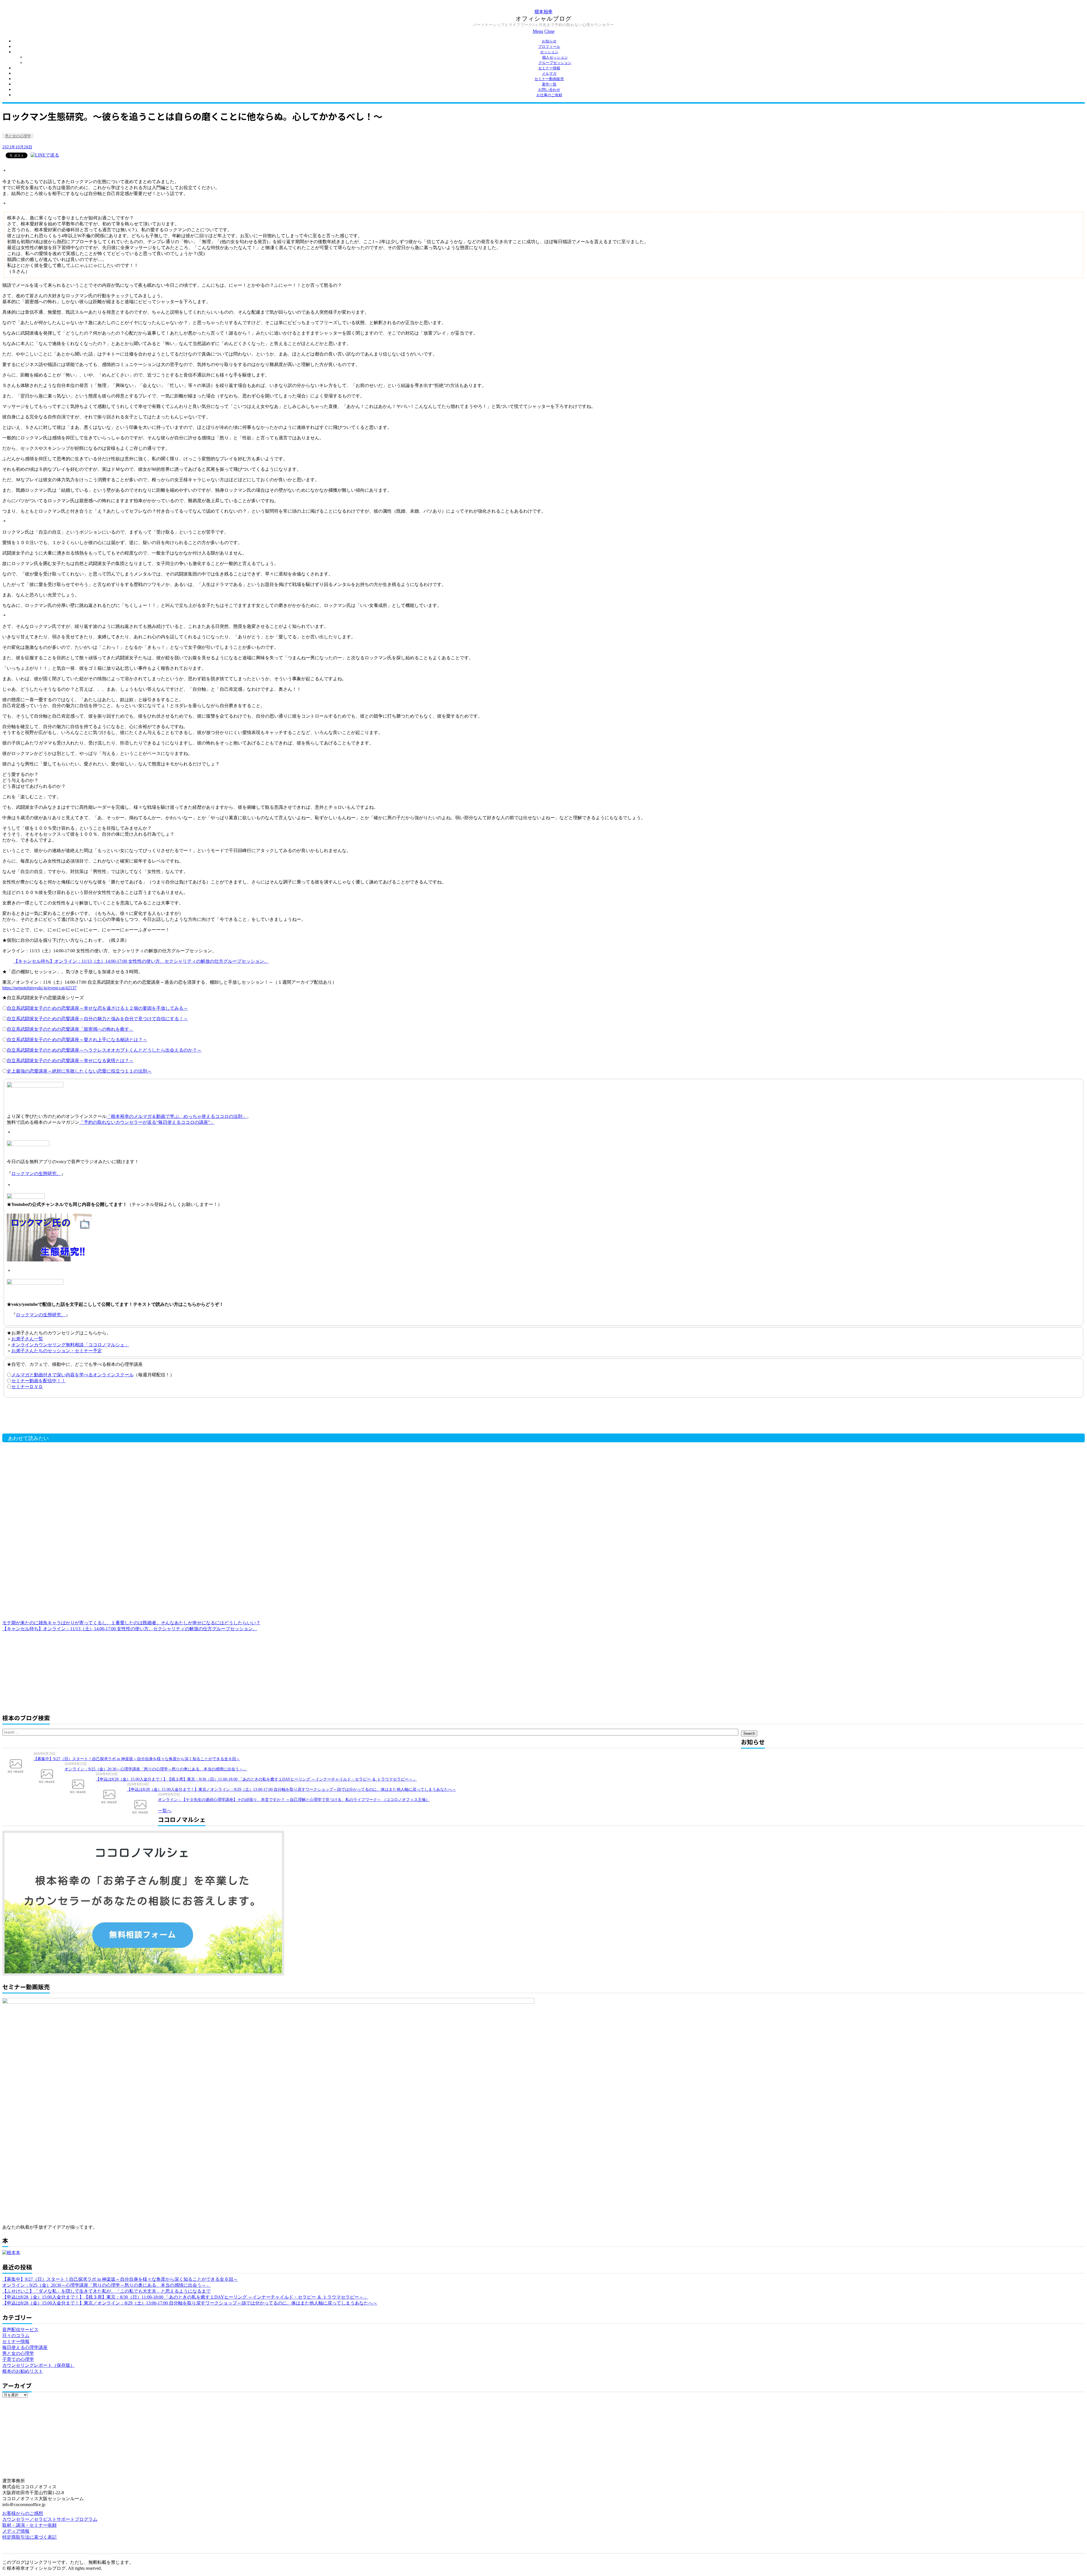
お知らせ (549, 41)
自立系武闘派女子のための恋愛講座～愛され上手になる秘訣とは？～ (77, 1040)
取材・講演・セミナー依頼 (29, 2525)
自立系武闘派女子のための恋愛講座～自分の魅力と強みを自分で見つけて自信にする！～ (97, 1019)
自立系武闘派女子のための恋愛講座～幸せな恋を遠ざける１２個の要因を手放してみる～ (97, 1008)
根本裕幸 (543, 11)
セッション (549, 52)
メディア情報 (16, 2531)
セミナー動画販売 (549, 79)
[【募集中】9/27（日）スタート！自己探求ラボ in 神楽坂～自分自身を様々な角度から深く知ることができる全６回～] (18, 1766)
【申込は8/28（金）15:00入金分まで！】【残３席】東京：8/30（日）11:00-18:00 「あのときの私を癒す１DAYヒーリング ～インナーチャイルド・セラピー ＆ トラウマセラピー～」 (256, 1779)
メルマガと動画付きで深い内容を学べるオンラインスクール (72, 1375)
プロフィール (549, 47)
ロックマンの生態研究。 (36, 1173)
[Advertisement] (93, 1417)
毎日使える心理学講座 (25, 2347)
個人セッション (555, 57)
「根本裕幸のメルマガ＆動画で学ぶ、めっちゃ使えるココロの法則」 (177, 1116)
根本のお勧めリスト (23, 2371)
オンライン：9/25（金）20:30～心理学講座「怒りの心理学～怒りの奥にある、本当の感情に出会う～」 (156, 1769)
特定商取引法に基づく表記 (29, 2537)
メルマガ (549, 73)
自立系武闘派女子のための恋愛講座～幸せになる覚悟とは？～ (70, 1061)
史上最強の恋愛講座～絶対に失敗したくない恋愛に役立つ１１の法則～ (79, 1071)
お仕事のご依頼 (549, 95)
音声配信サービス (20, 2330)
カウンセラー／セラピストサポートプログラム (50, 2519)
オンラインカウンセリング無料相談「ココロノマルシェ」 (70, 1345)
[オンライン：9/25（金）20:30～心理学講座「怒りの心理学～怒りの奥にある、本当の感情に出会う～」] (49, 1776)
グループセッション (555, 63)
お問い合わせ (549, 90)
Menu (538, 31)
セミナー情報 (549, 68)
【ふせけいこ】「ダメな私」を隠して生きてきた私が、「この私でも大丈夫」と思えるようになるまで (106, 2291)
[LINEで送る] (45, 155)
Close (549, 31)
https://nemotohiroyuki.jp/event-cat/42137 (39, 988)
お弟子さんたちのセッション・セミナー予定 (57, 1351)
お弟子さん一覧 (27, 1339)
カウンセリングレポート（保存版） (38, 2365)
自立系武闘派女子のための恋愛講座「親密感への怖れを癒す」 (70, 1029)
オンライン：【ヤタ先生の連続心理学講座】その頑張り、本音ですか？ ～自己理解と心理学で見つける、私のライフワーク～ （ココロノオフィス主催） (294, 1800)
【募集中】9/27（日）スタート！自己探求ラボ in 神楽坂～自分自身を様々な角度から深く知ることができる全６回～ (137, 1759)
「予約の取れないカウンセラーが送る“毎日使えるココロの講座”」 (147, 1122)
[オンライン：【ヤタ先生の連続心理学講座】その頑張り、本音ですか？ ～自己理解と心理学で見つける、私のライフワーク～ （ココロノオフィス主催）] (142, 1806)
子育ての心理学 (18, 2359)
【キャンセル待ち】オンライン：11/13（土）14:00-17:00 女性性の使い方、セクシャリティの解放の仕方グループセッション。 (141, 961)
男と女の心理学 (18, 136)
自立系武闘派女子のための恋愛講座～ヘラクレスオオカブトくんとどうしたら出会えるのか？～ (104, 1050)
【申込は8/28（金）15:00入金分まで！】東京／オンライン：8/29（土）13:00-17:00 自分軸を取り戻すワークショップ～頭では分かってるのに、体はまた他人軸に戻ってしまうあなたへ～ (291, 1789)
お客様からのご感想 (23, 2513)
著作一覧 (549, 84)
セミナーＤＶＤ (27, 1387)
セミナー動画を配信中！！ (38, 1381)
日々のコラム (16, 2336)
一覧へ (165, 1811)
